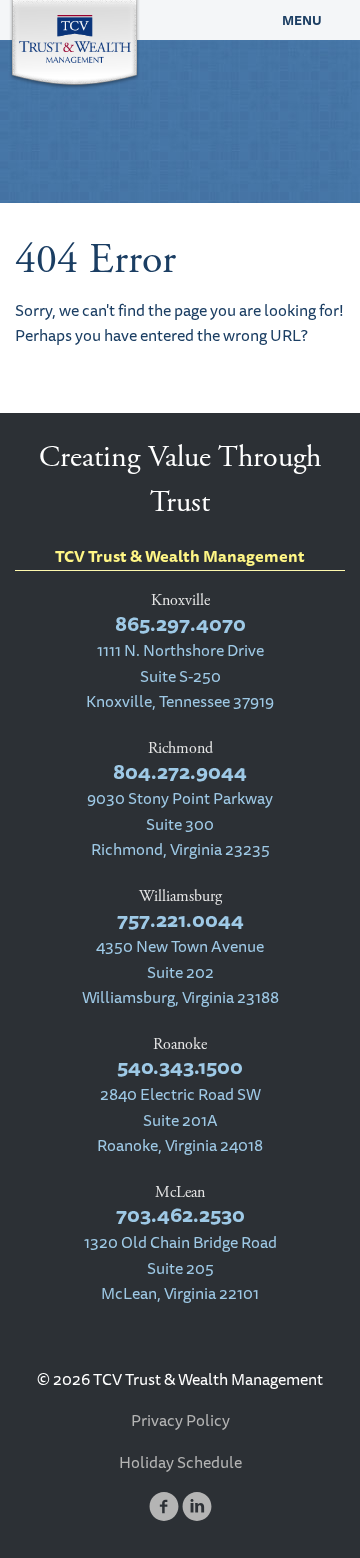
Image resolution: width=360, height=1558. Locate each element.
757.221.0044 (180, 919)
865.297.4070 (180, 623)
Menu (302, 20)
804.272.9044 (180, 771)
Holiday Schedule (180, 1462)
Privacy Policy (180, 1420)
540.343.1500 (180, 1066)
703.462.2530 (180, 1214)
